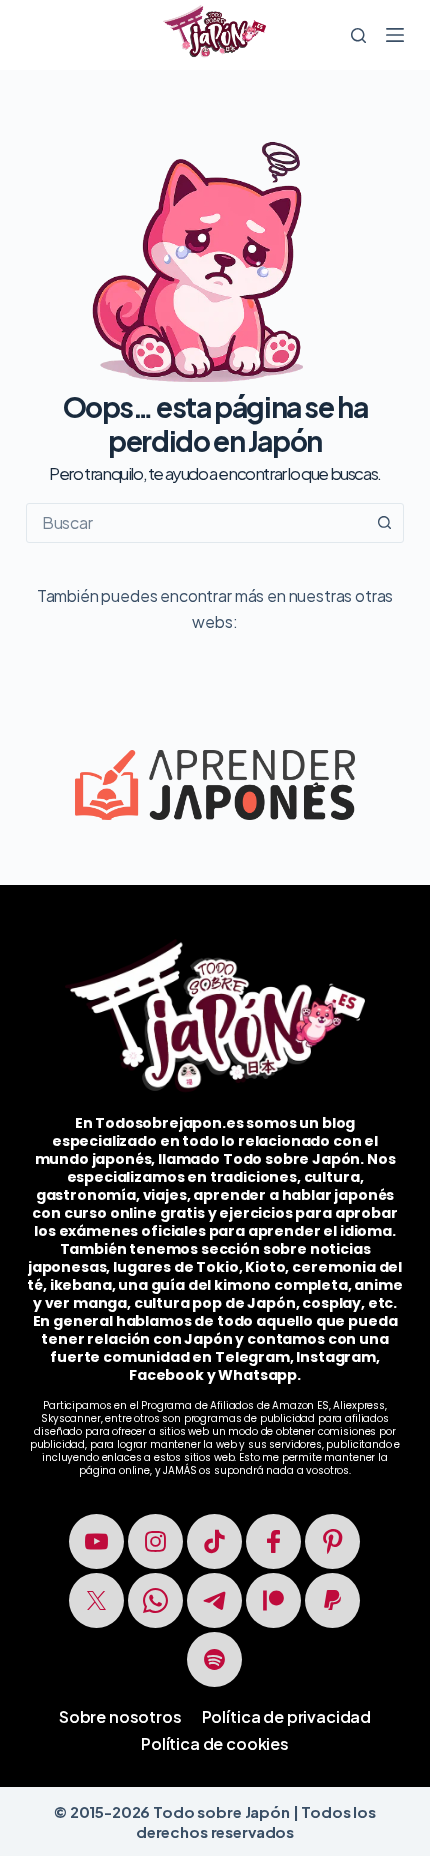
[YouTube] (96, 1541)
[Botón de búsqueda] (384, 523)
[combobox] (196, 523)
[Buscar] (358, 35)
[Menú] (395, 35)
